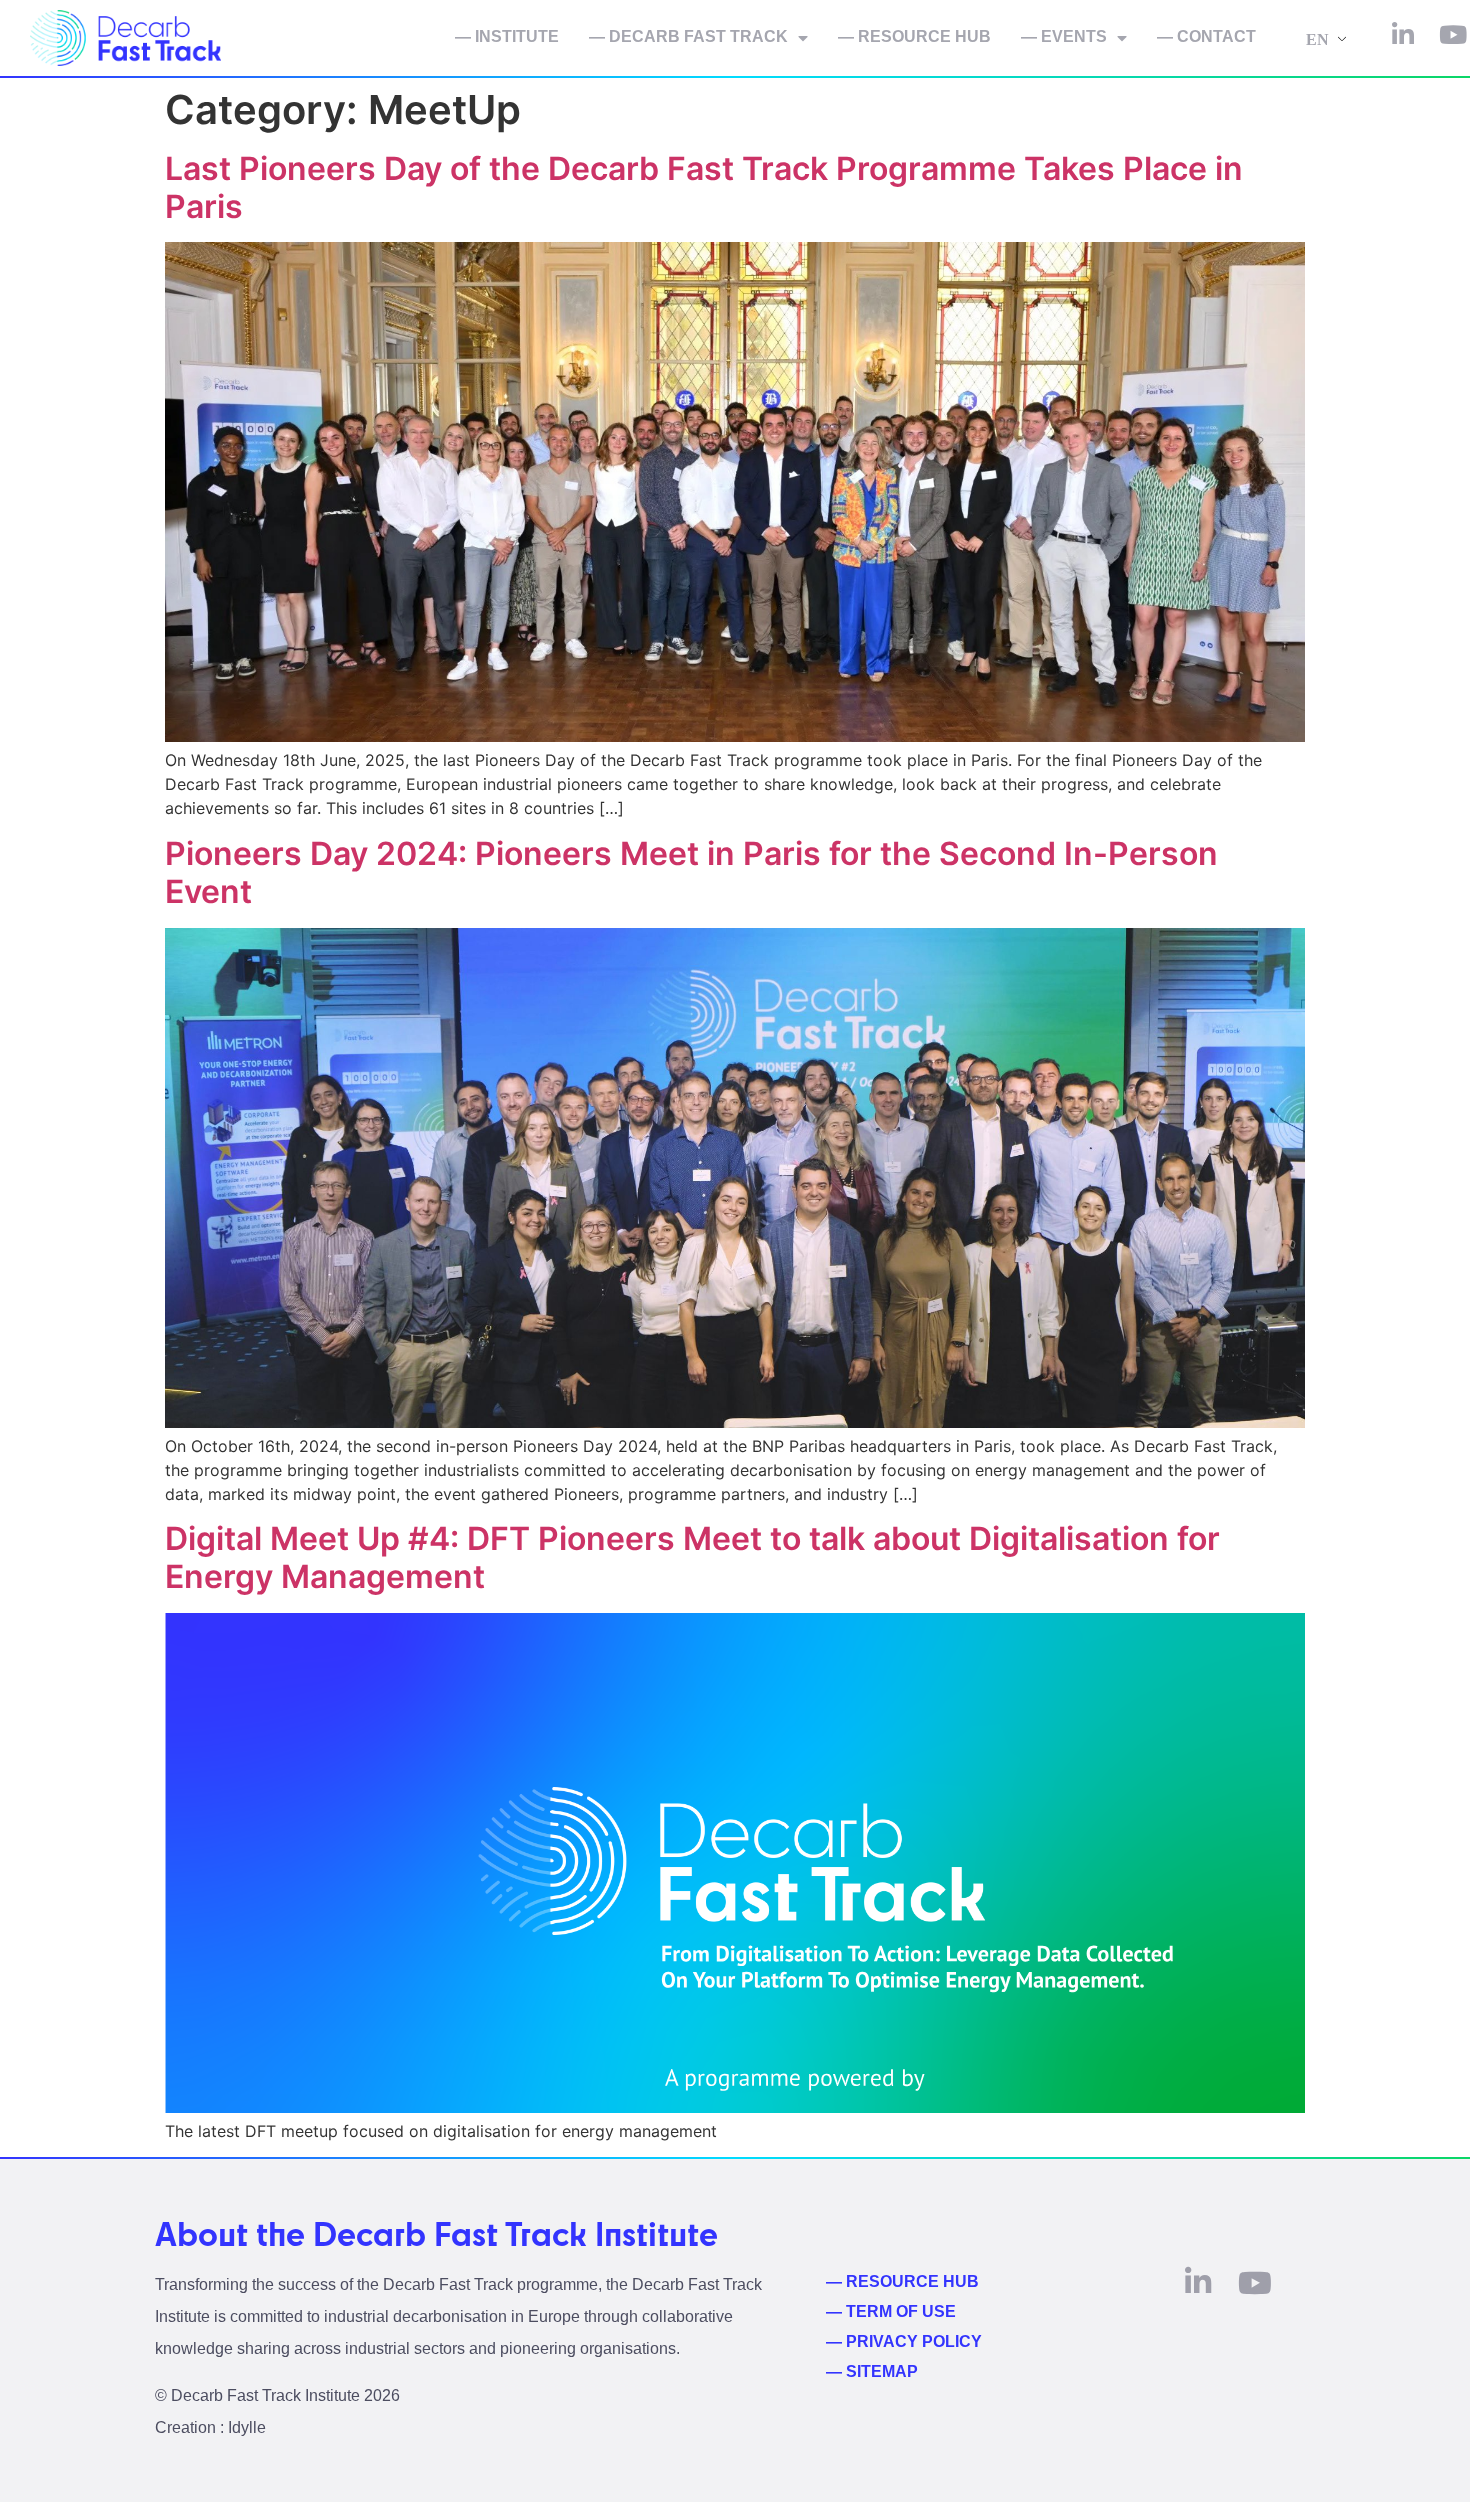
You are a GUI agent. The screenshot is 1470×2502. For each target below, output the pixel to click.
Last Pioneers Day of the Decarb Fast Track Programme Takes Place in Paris (704, 187)
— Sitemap (872, 2371)
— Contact (1206, 36)
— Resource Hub (914, 36)
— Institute (507, 36)
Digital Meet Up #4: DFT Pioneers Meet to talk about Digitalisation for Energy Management (692, 1557)
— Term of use (891, 2311)
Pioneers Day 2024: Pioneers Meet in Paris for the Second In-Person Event (691, 872)
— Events (1064, 36)
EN (1317, 39)
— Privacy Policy (904, 2341)
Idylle (247, 2427)
